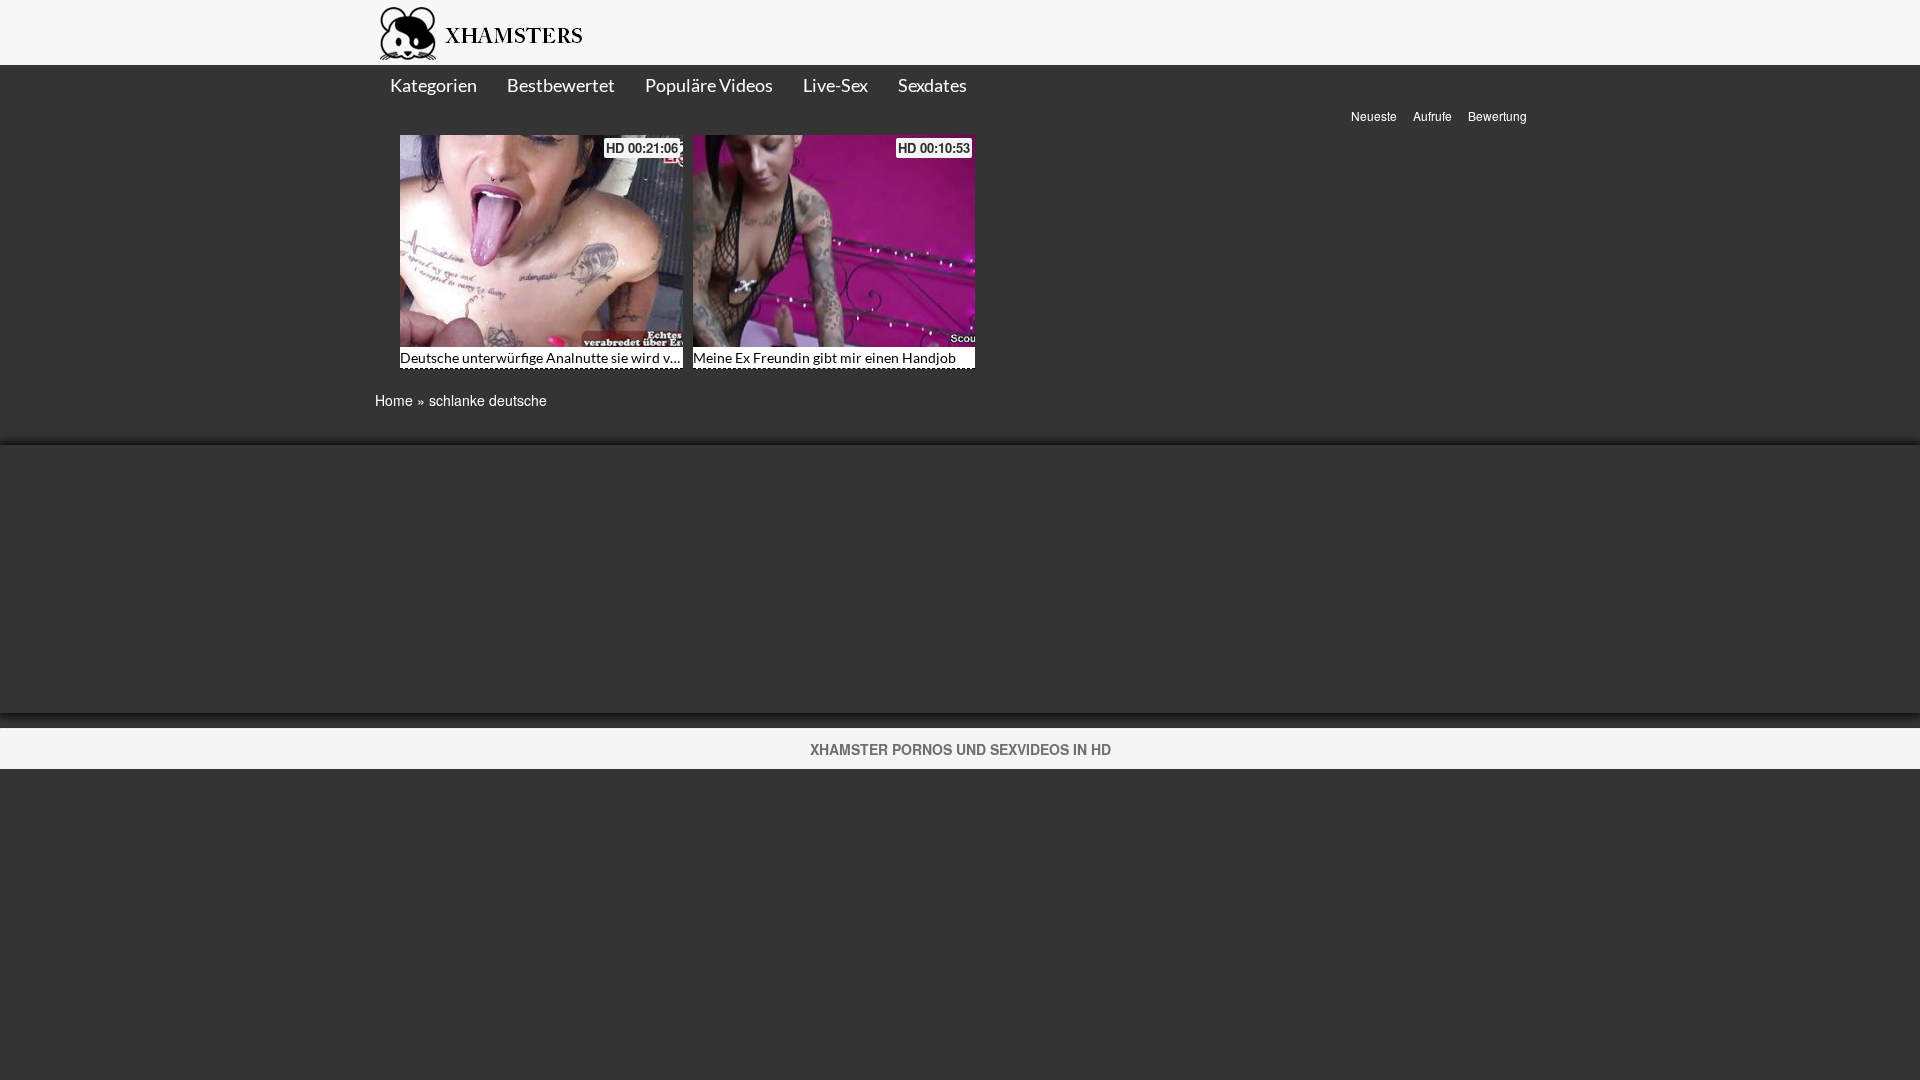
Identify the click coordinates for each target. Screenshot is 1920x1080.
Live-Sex (835, 85)
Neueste (1374, 115)
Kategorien (433, 85)
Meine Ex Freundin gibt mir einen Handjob (824, 357)
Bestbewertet (561, 85)
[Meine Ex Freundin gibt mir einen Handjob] (834, 241)
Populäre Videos (709, 85)
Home (394, 400)
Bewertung (1497, 115)
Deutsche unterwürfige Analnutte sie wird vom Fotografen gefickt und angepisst (647, 357)
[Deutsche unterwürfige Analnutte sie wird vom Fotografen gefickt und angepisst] (541, 241)
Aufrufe (1432, 115)
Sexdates (932, 85)
